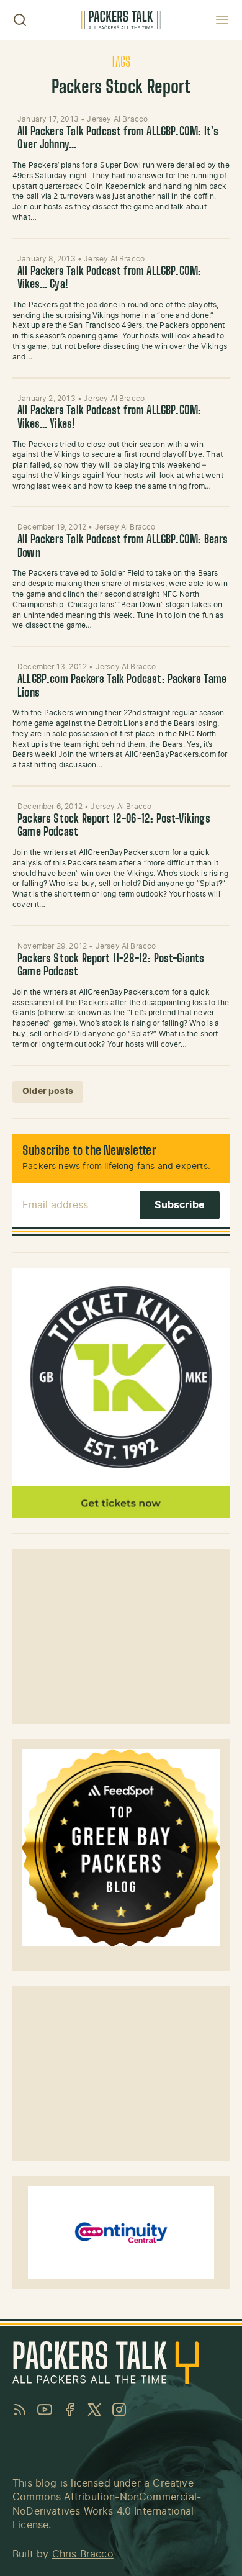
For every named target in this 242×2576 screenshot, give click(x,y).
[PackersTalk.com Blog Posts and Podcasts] (121, 20)
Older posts (48, 1091)
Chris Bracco (83, 2554)
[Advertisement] (121, 1637)
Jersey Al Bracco (117, 119)
